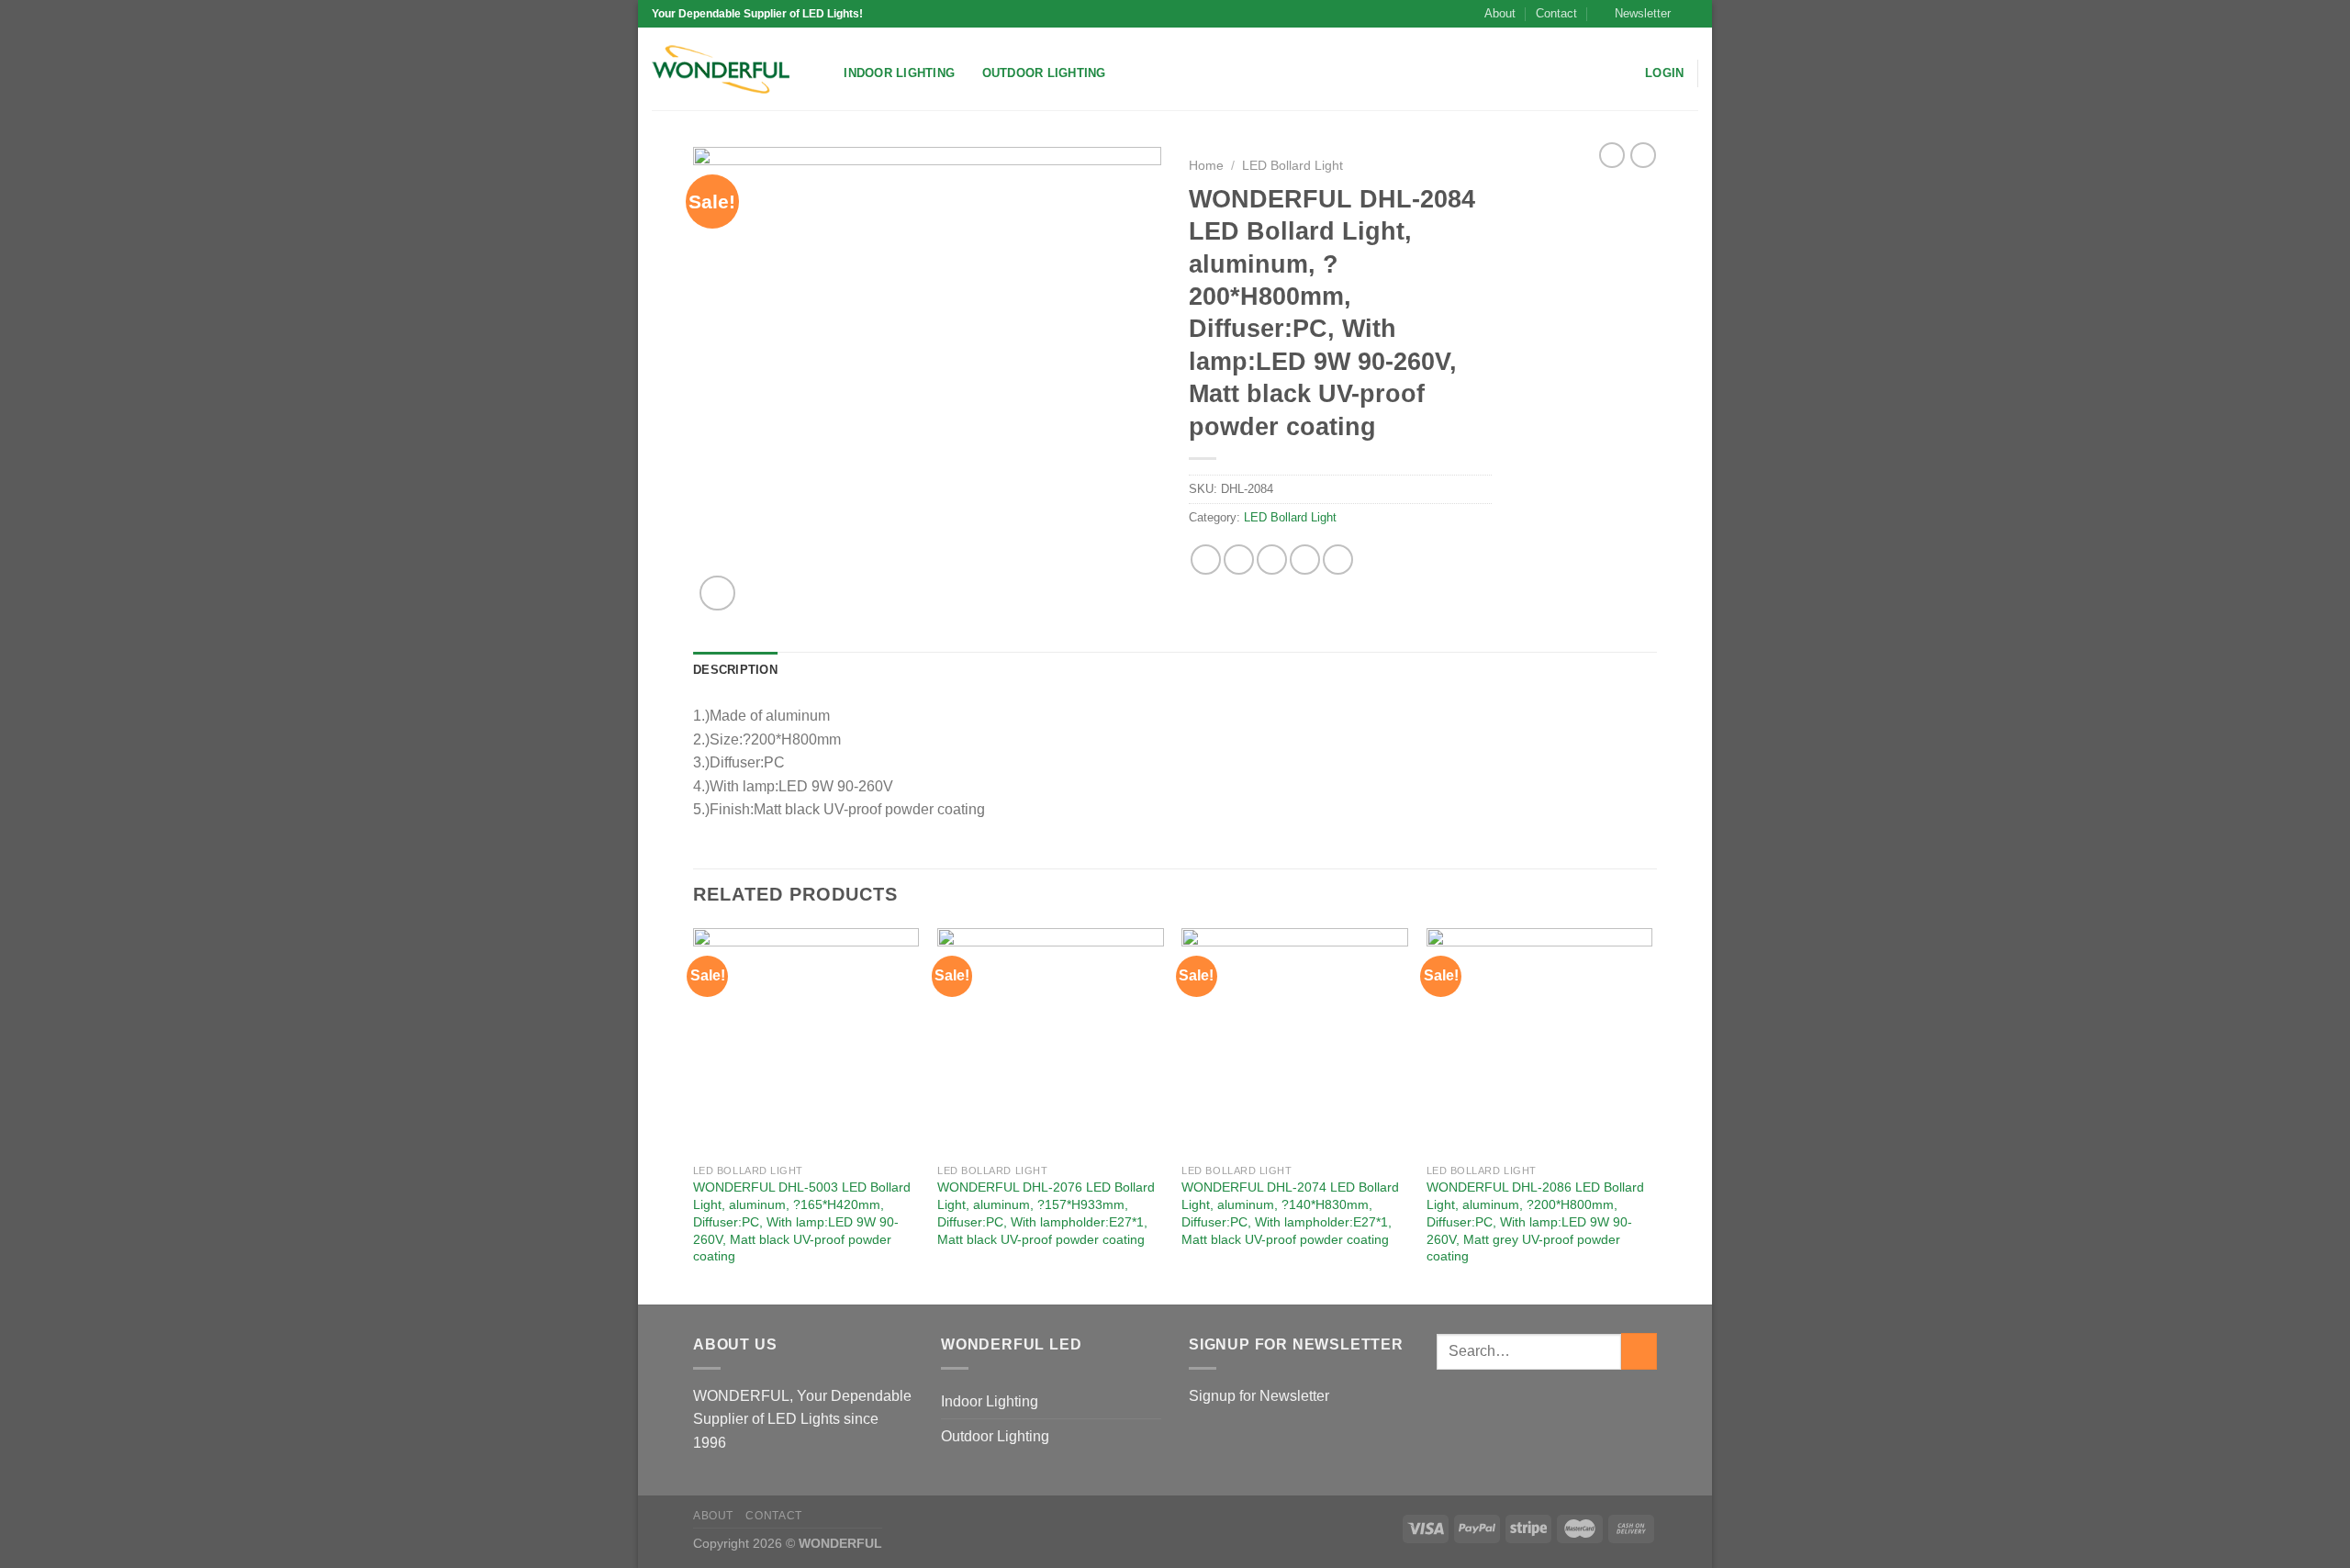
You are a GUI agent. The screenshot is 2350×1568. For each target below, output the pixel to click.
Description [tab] (735, 670)
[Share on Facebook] (1206, 560)
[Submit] (1639, 1351)
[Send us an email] (1689, 14)
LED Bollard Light (1292, 166)
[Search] (824, 73)
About (1500, 13)
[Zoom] (717, 594)
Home (1206, 166)
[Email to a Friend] (1272, 560)
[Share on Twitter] (1239, 560)
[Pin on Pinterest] (1305, 560)
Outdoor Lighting (1044, 73)
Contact (1556, 13)
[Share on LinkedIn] (1338, 560)
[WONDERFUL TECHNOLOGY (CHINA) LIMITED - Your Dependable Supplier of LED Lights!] (721, 69)
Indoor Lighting (899, 73)
